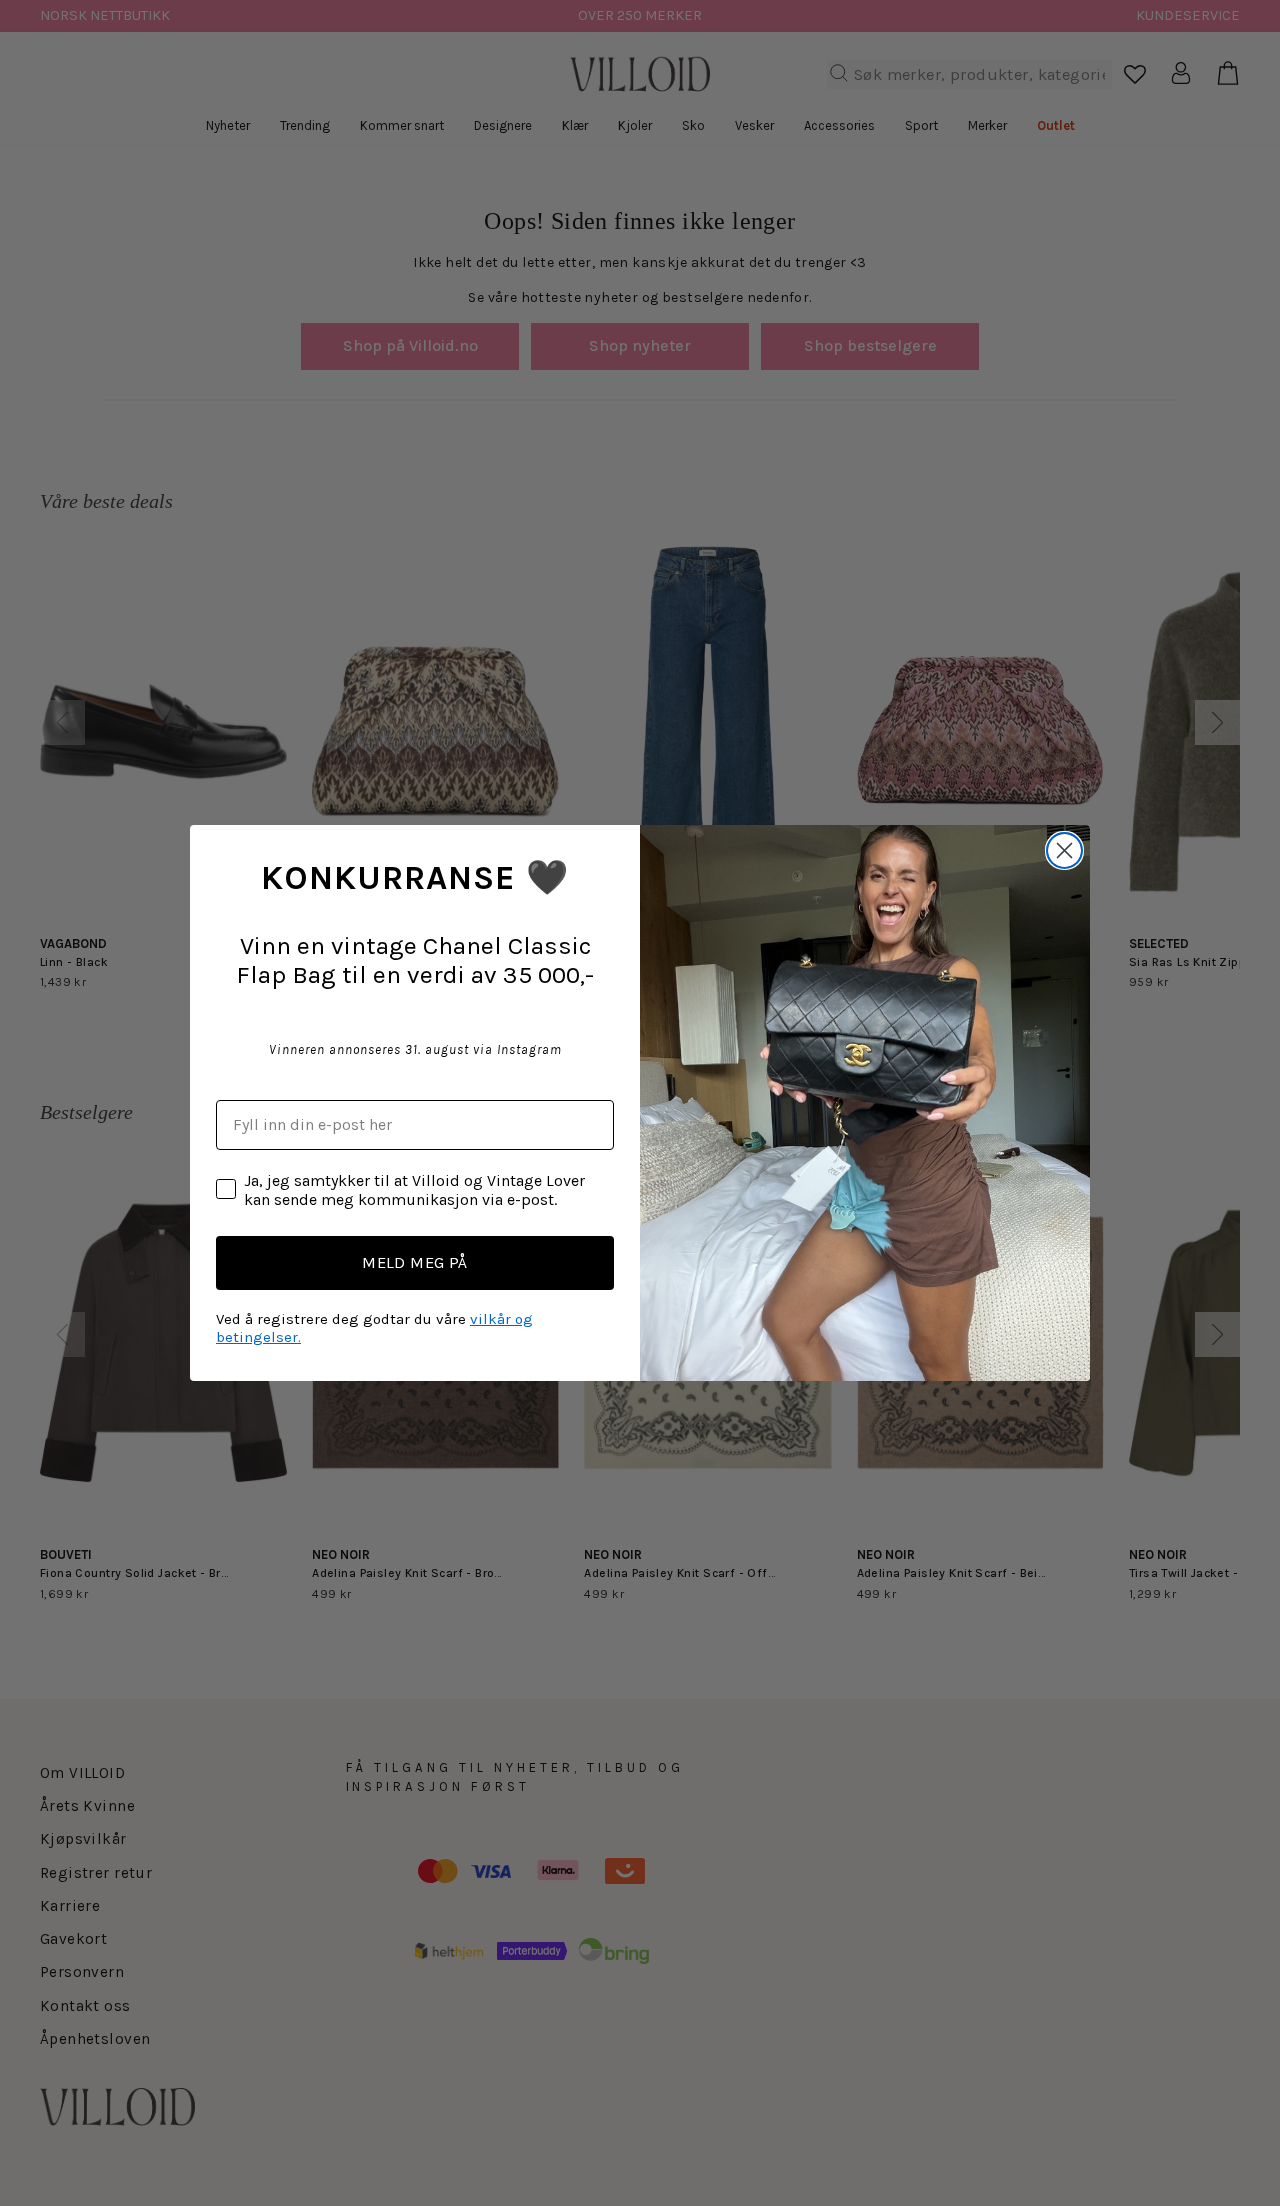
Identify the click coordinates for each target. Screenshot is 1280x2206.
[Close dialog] (1064, 850)
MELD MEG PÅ (415, 1262)
